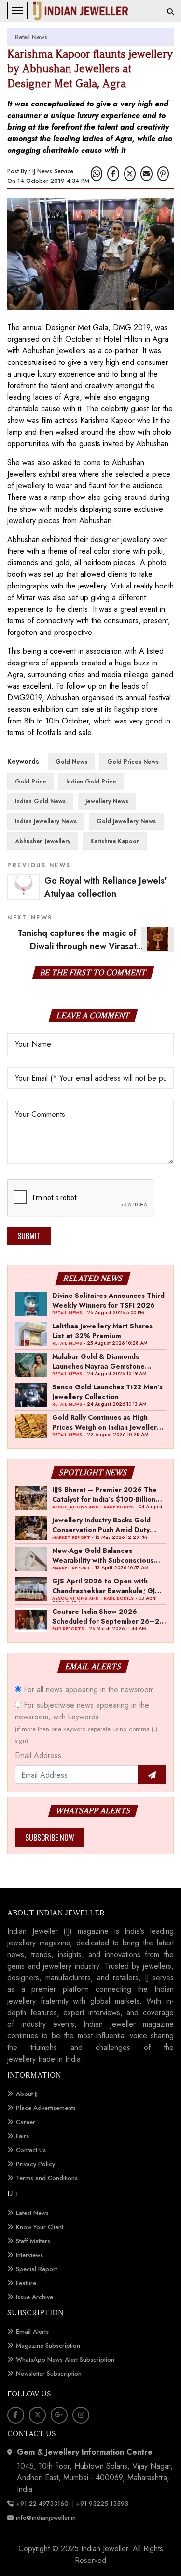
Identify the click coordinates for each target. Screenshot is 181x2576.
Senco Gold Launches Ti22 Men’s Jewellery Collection (107, 1391)
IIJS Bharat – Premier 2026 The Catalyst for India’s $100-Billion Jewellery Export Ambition (104, 1494)
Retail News (31, 37)
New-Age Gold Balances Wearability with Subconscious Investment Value (103, 1555)
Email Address (38, 1755)
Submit (29, 1236)
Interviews (29, 2255)
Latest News (32, 2213)
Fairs (22, 2136)
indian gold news (40, 801)
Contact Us (31, 2150)
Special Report (36, 2269)
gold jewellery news (126, 821)
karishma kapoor (115, 841)
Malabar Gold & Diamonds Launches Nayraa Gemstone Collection (98, 1361)
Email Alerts (32, 2331)
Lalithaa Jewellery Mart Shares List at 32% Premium (102, 1330)
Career (26, 2122)
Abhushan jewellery (43, 841)
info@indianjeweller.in (46, 2518)
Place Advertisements (46, 2108)
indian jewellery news (46, 821)
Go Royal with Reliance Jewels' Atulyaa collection (105, 887)
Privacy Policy (35, 2164)
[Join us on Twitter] (130, 174)
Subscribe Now (50, 1838)
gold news (71, 762)
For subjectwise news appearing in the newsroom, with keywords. (86, 1722)
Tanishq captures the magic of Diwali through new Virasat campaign (96, 946)
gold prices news (133, 762)
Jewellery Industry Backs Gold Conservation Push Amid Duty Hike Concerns (101, 1524)
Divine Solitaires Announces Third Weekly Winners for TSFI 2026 (108, 1300)
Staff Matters (33, 2241)
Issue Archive (35, 2297)
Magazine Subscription (48, 2345)
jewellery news (107, 801)
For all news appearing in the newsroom (88, 1690)
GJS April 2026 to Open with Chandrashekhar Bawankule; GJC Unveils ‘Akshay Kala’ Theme (106, 1585)
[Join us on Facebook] (113, 174)
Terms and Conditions (47, 2178)
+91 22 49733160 (42, 2504)
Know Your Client (40, 2227)
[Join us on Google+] (59, 2415)
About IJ (27, 2094)
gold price (31, 782)
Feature (26, 2283)
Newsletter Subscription (49, 2373)
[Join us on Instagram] (81, 2415)
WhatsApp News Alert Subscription (65, 2359)
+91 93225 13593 (103, 2504)
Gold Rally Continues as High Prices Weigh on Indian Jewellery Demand (106, 1422)
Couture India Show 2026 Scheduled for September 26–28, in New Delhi (109, 1616)
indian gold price (91, 782)
